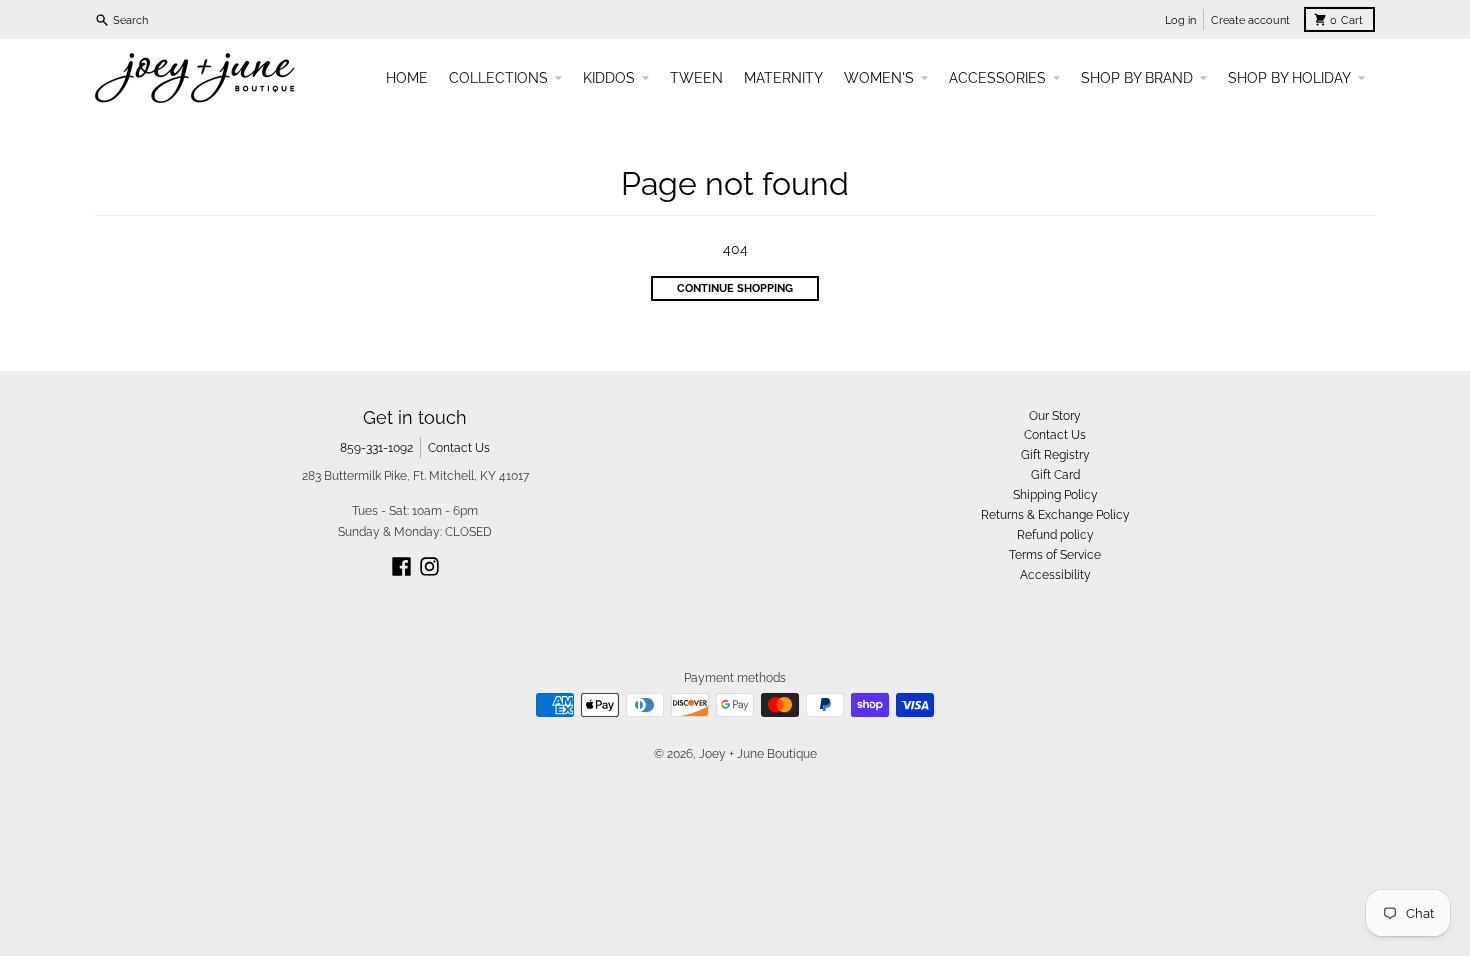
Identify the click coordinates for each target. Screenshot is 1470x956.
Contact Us (459, 447)
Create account (1250, 20)
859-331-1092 (376, 447)
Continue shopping (735, 288)
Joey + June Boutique (758, 753)
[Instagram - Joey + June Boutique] (429, 566)
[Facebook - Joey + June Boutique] (401, 566)
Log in (1180, 20)
